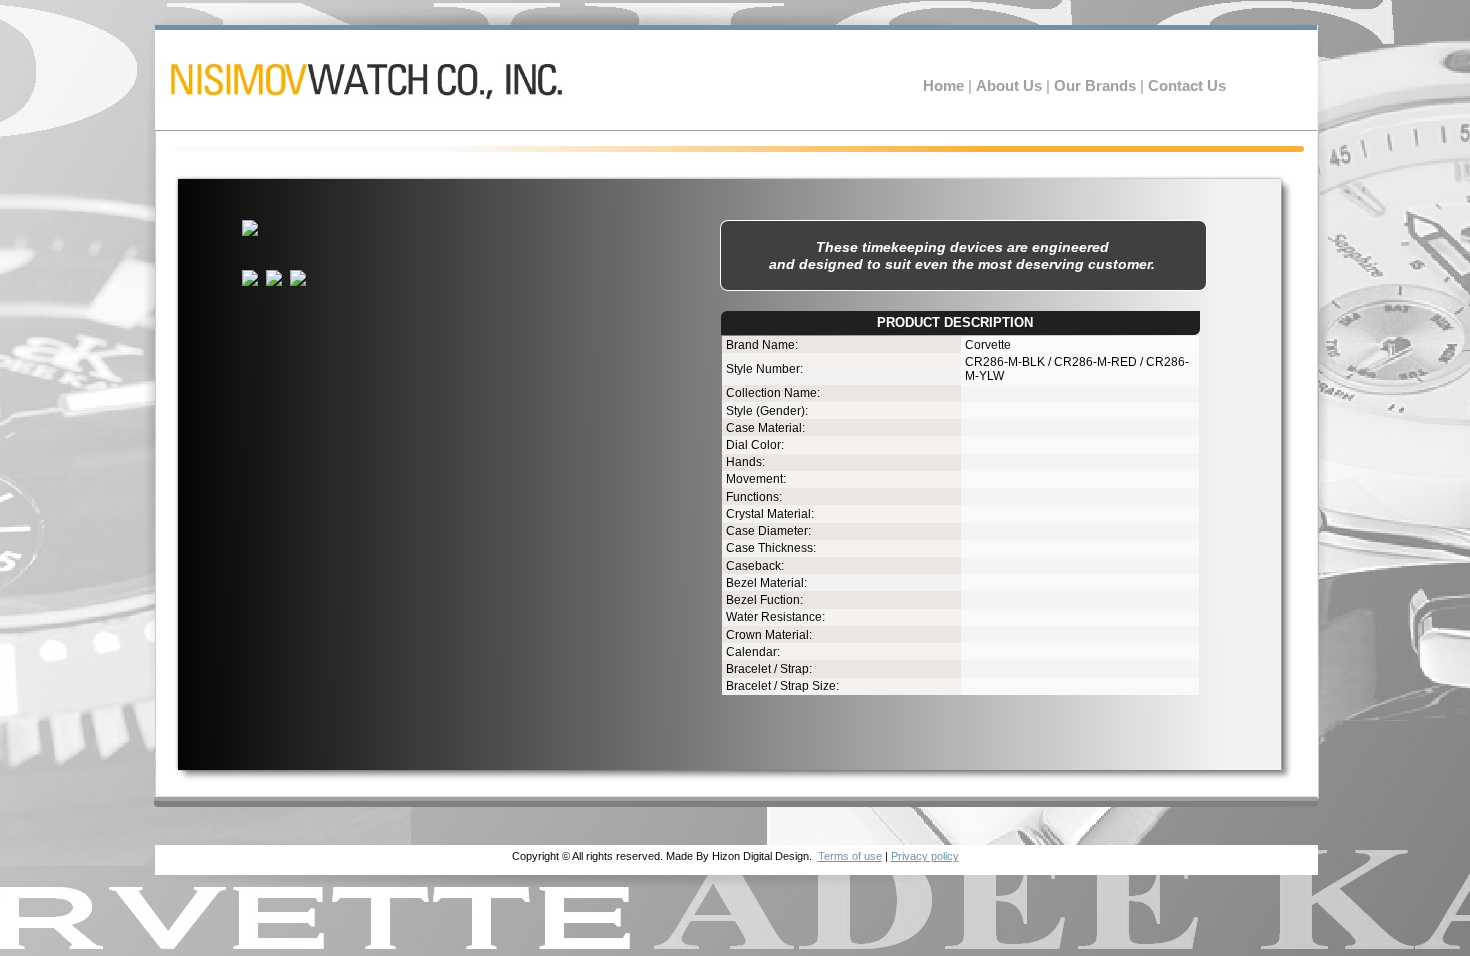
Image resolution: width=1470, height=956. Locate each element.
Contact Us (1187, 86)
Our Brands (1097, 86)
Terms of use (850, 856)
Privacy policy (925, 856)
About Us (1011, 86)
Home (945, 86)
